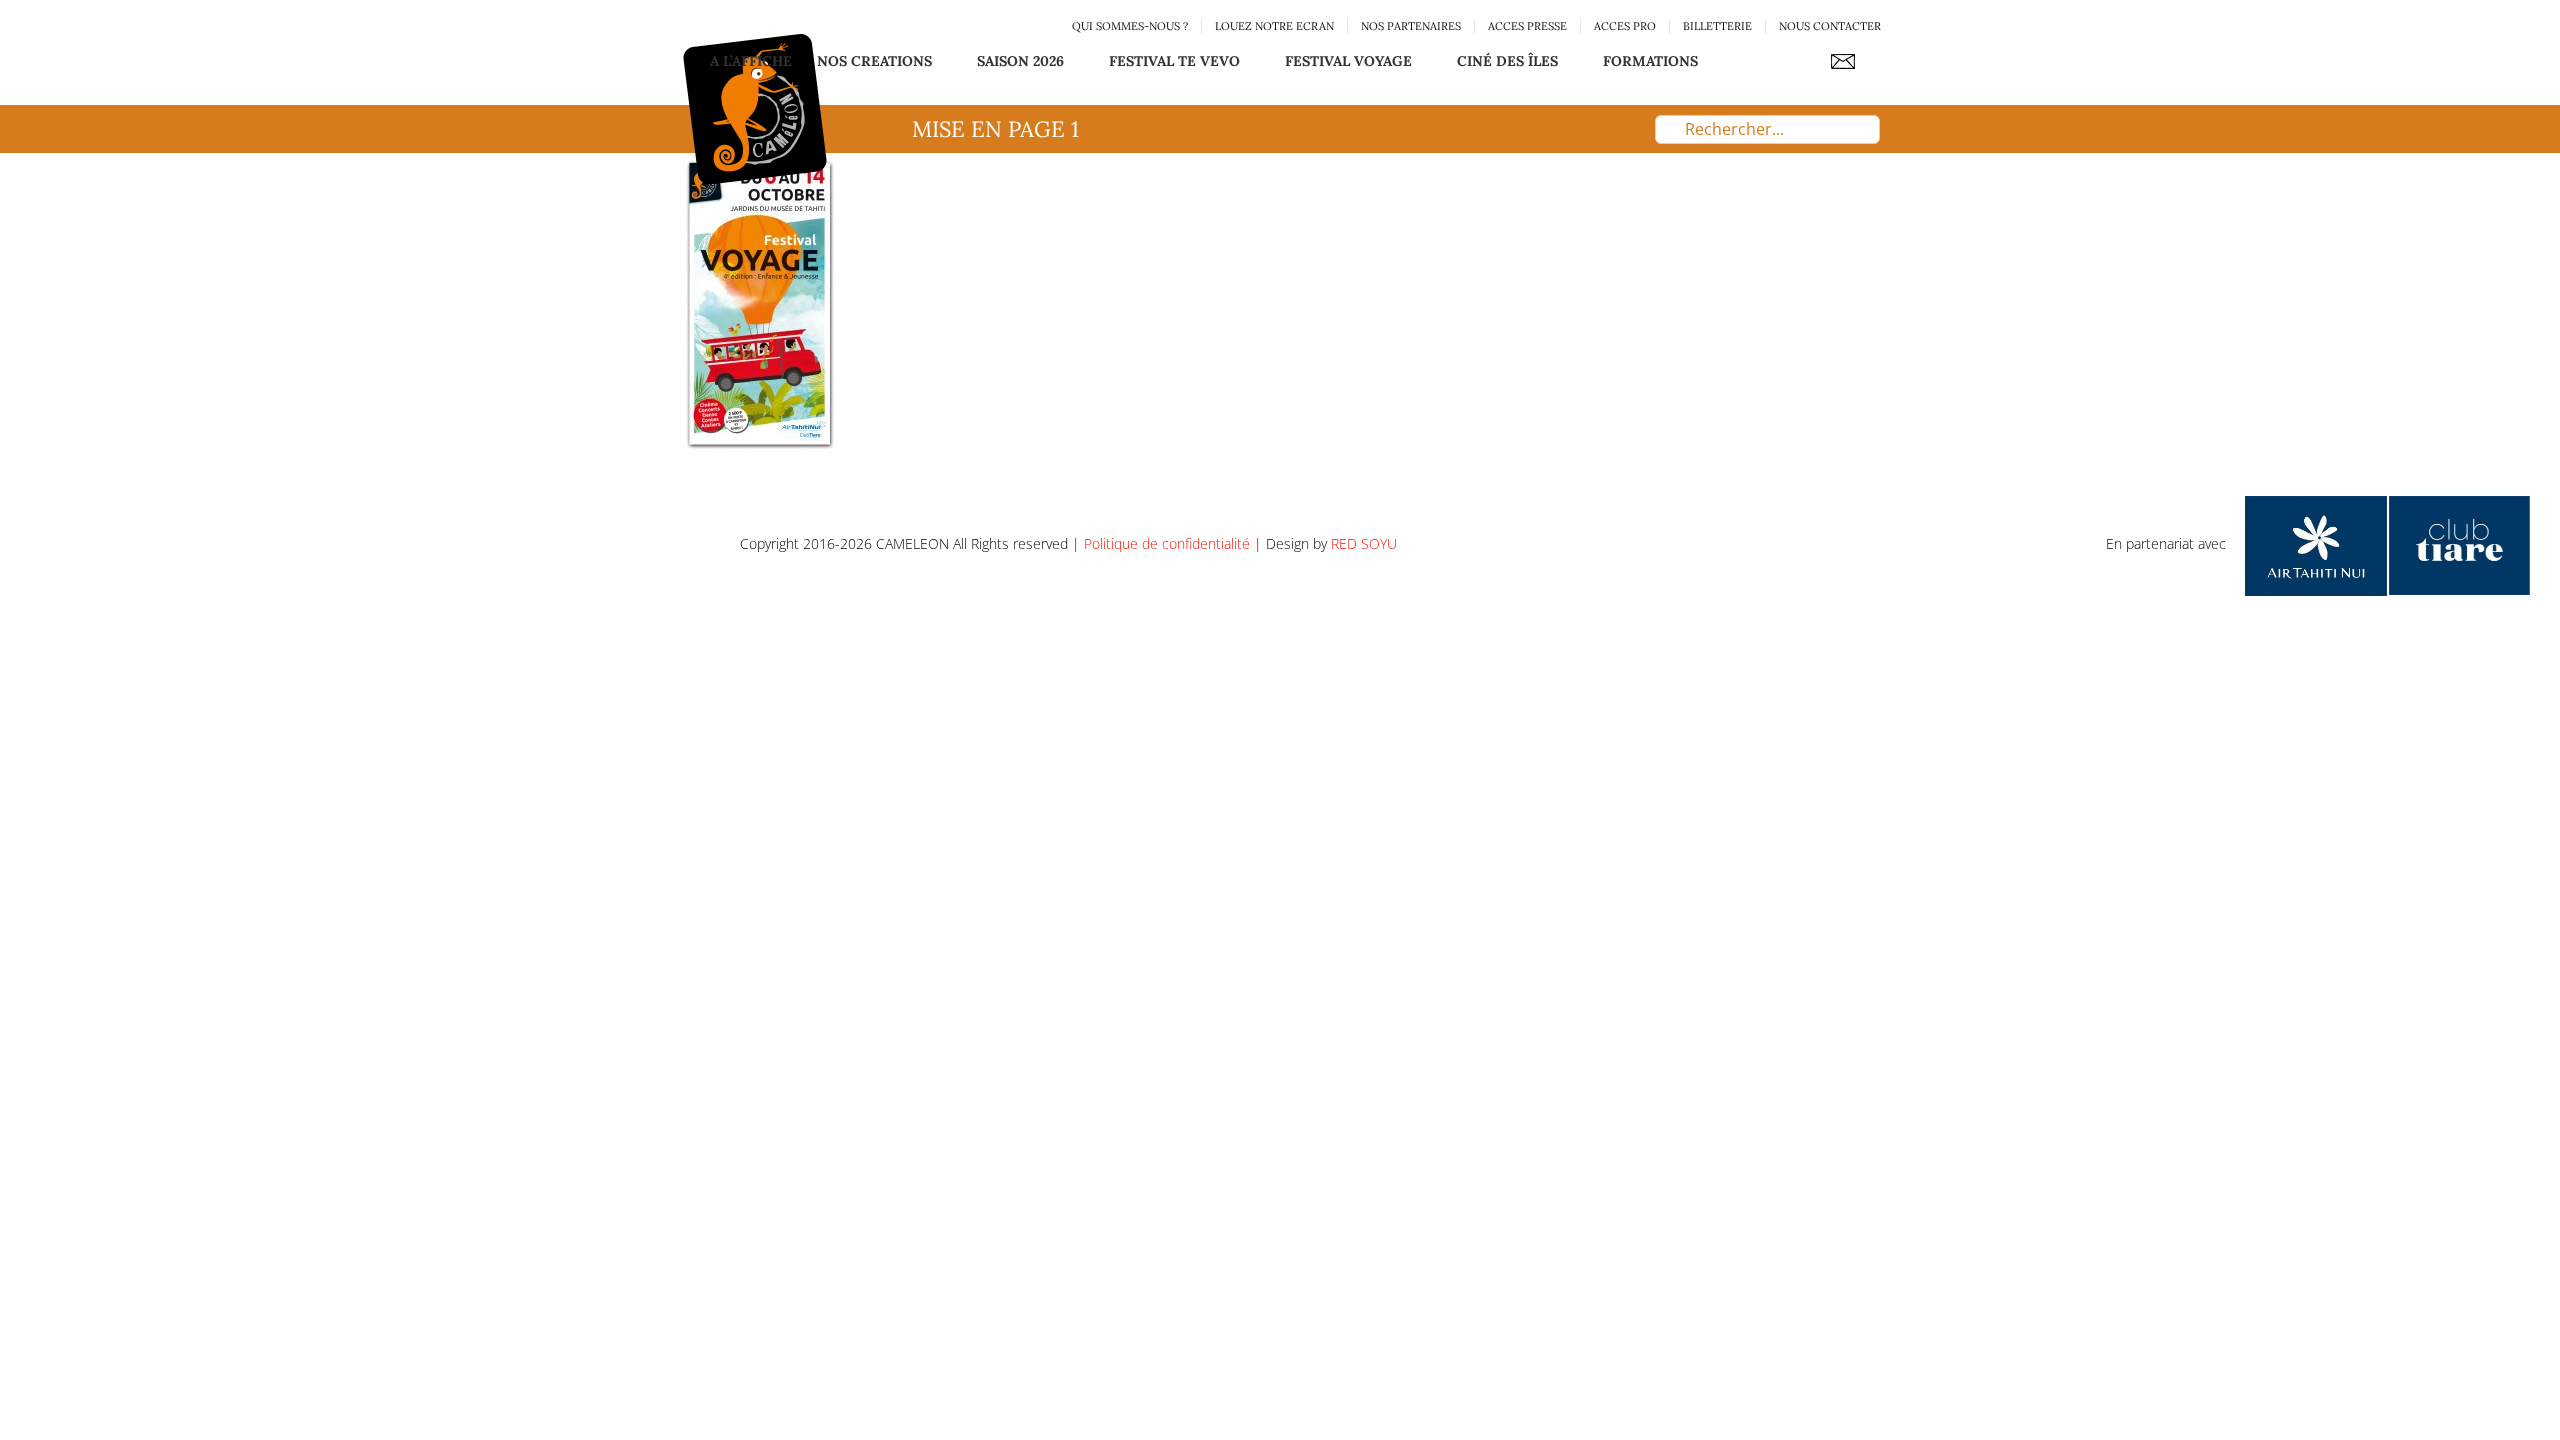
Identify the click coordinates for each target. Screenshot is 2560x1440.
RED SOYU (1364, 543)
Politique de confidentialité (1167, 543)
